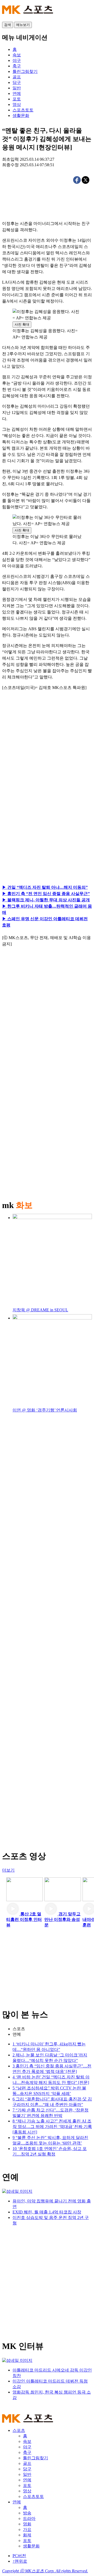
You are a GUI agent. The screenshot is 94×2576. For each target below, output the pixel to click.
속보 (27, 2441)
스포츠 (19, 2029)
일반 (27, 2474)
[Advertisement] (47, 755)
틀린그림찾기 (36, 2458)
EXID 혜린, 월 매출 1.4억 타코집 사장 (47, 2212)
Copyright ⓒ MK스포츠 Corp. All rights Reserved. (45, 2571)
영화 (27, 2524)
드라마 (29, 2518)
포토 (27, 2485)
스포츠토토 (33, 2496)
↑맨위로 (20, 2561)
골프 (27, 2463)
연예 (17, 2034)
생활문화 (31, 2546)
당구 (27, 2469)
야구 (27, 2447)
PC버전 (19, 2556)
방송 (27, 2513)
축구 (27, 2452)
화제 (27, 2535)
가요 (27, 2529)
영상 (27, 2491)
